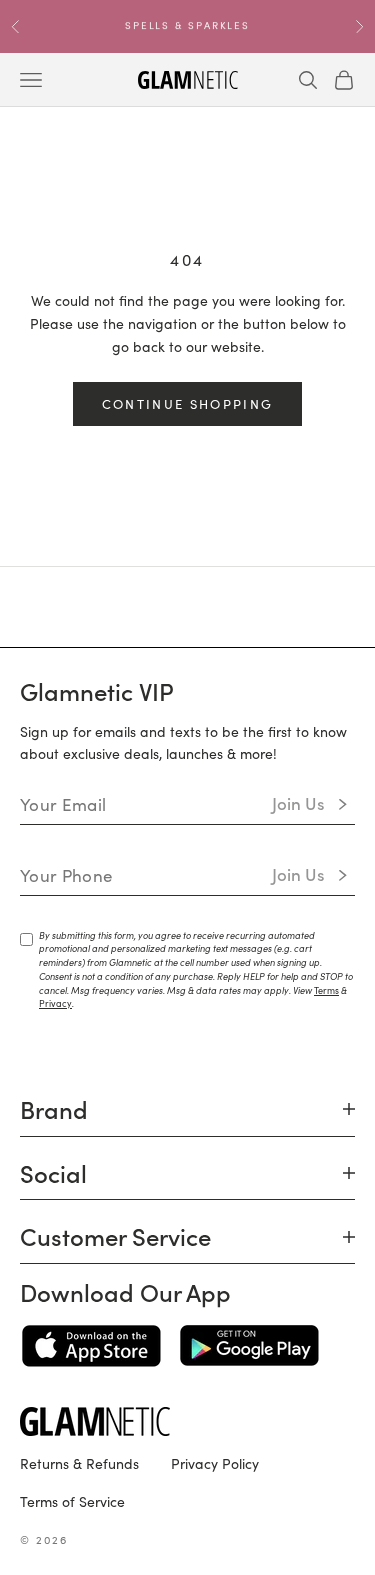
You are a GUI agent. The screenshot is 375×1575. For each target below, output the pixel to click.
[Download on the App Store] (91, 1346)
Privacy (55, 1003)
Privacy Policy (215, 1463)
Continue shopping (188, 403)
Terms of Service (72, 1501)
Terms (326, 990)
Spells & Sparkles (187, 19)
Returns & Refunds (79, 1463)
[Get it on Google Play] (249, 1346)
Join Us (298, 803)
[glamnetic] (187, 1421)
